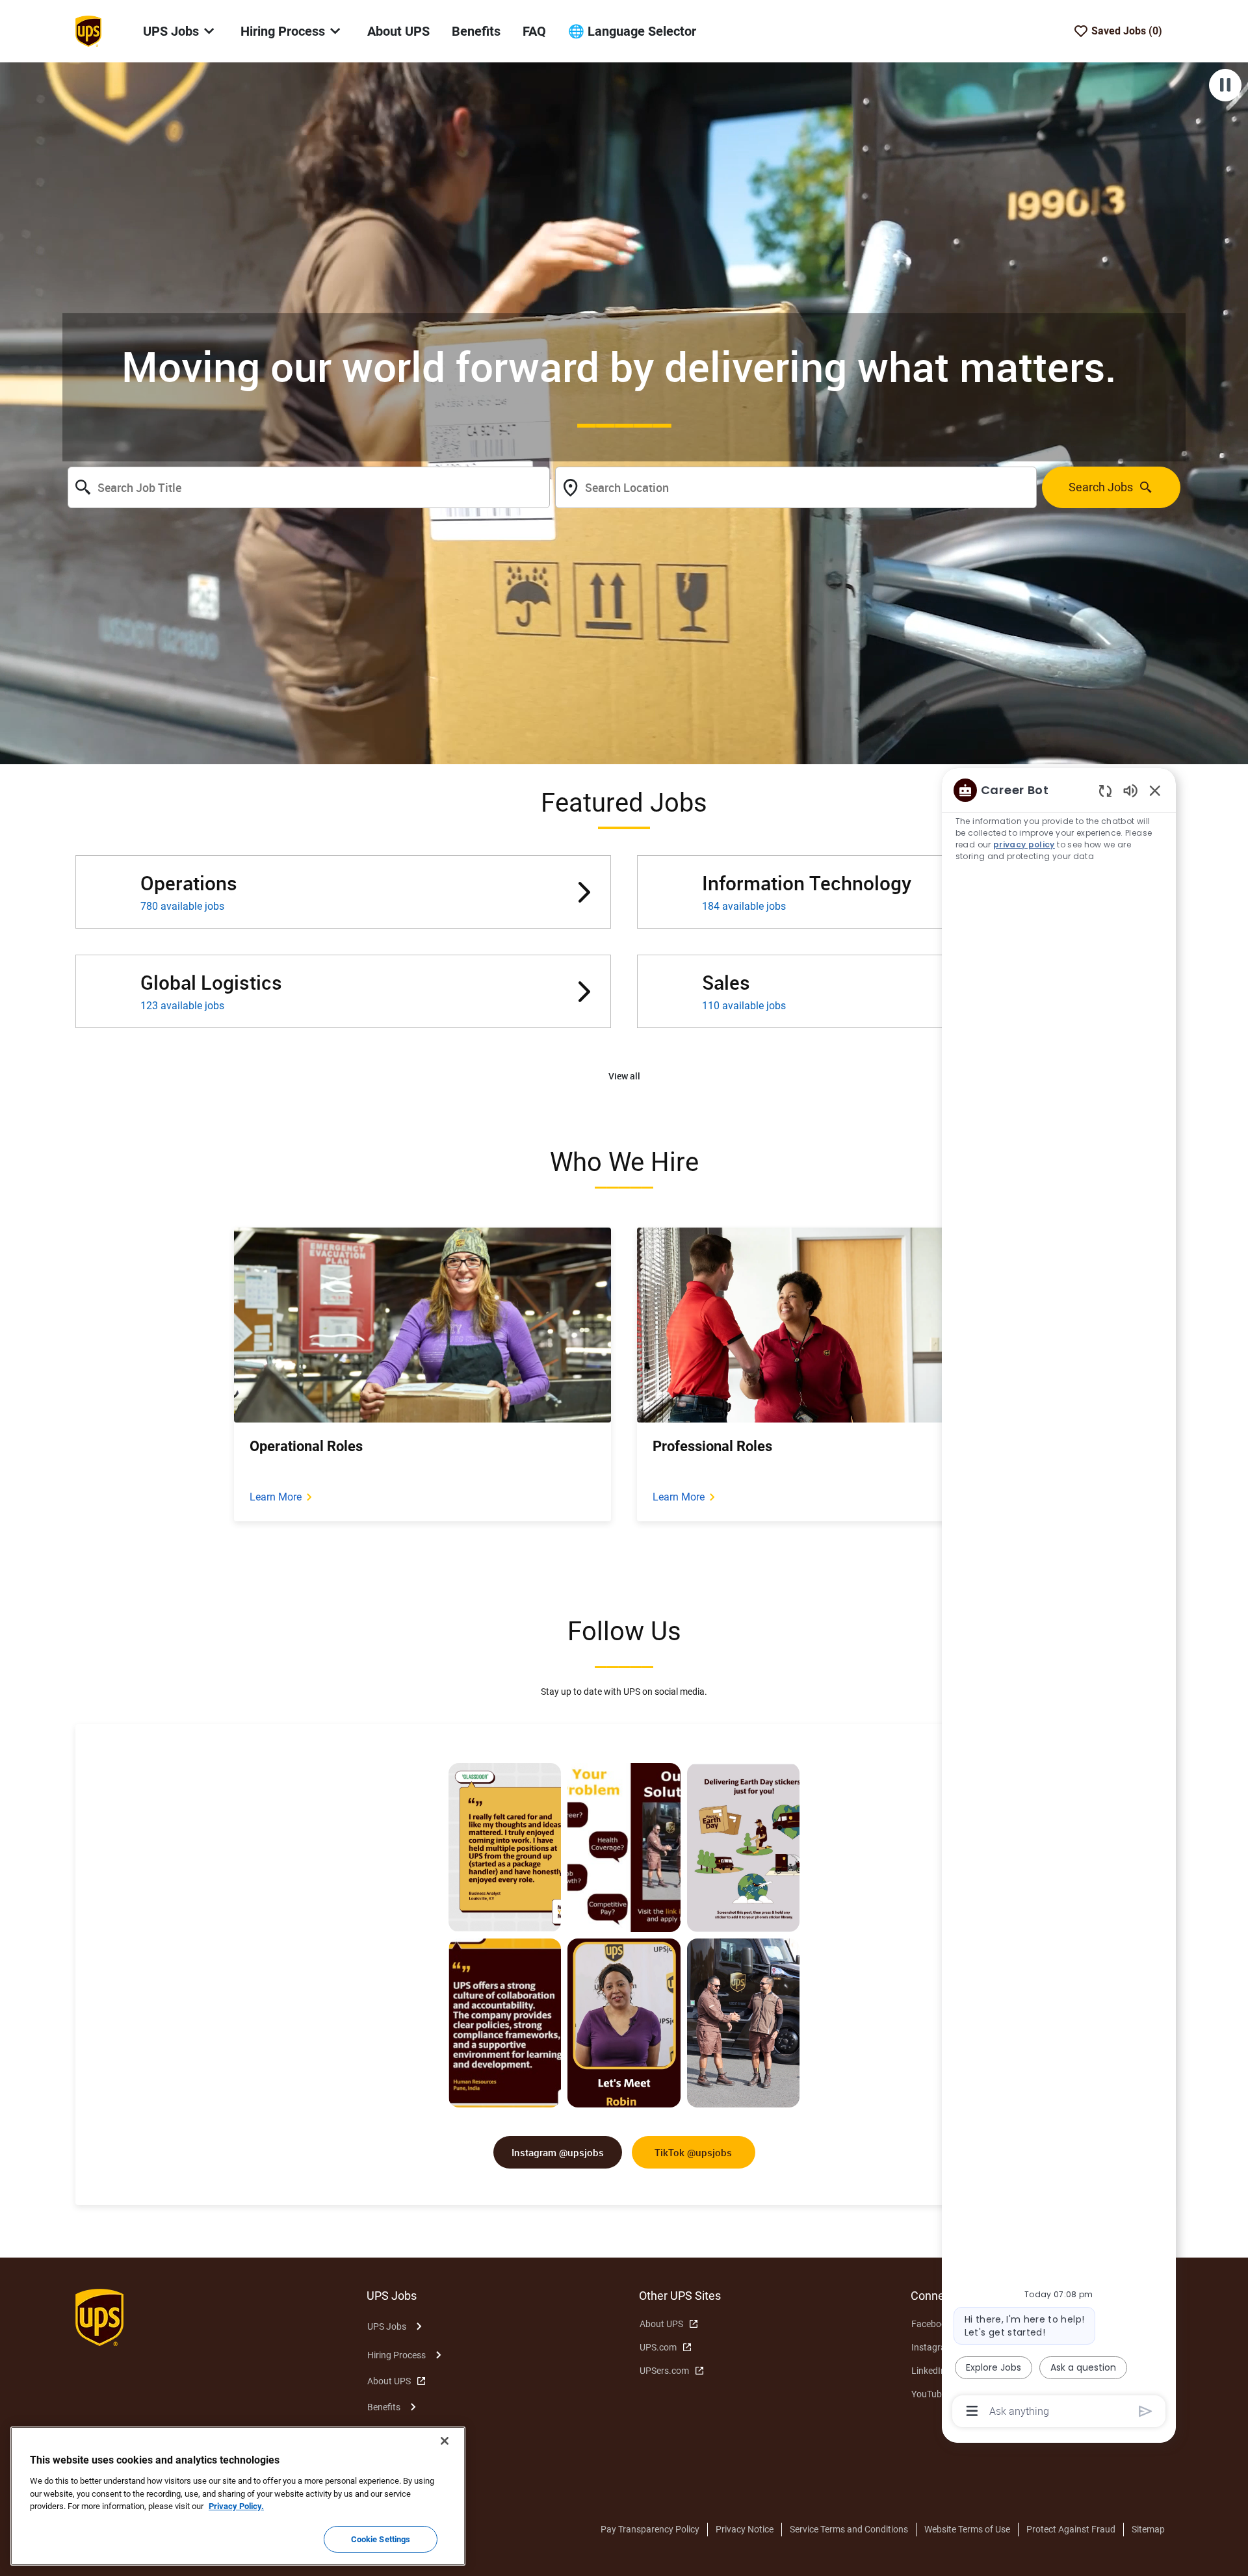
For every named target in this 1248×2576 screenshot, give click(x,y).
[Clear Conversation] (1105, 791)
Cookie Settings (381, 2539)
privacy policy (1024, 844)
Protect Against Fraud (1071, 2529)
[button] (624, 1076)
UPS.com (658, 2347)
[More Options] (972, 2411)
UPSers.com (664, 2371)
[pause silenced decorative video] (1225, 85)
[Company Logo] (88, 31)
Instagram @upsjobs (558, 2152)
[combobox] (309, 487)
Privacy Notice (745, 2529)
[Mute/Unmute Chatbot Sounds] (1130, 790)
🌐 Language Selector (632, 31)
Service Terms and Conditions (849, 2529)
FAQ (534, 31)
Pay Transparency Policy (650, 2529)
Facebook (931, 2324)
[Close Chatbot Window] (1155, 790)
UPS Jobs (387, 2326)
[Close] (445, 2441)
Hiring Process (396, 2355)
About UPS (398, 31)
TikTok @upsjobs (693, 2152)
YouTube (929, 2394)
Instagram (932, 2347)
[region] (1059, 1600)
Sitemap (1148, 2529)
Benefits (476, 31)
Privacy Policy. (236, 2506)
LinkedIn (929, 2371)
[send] (1146, 2411)
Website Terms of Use (967, 2529)
